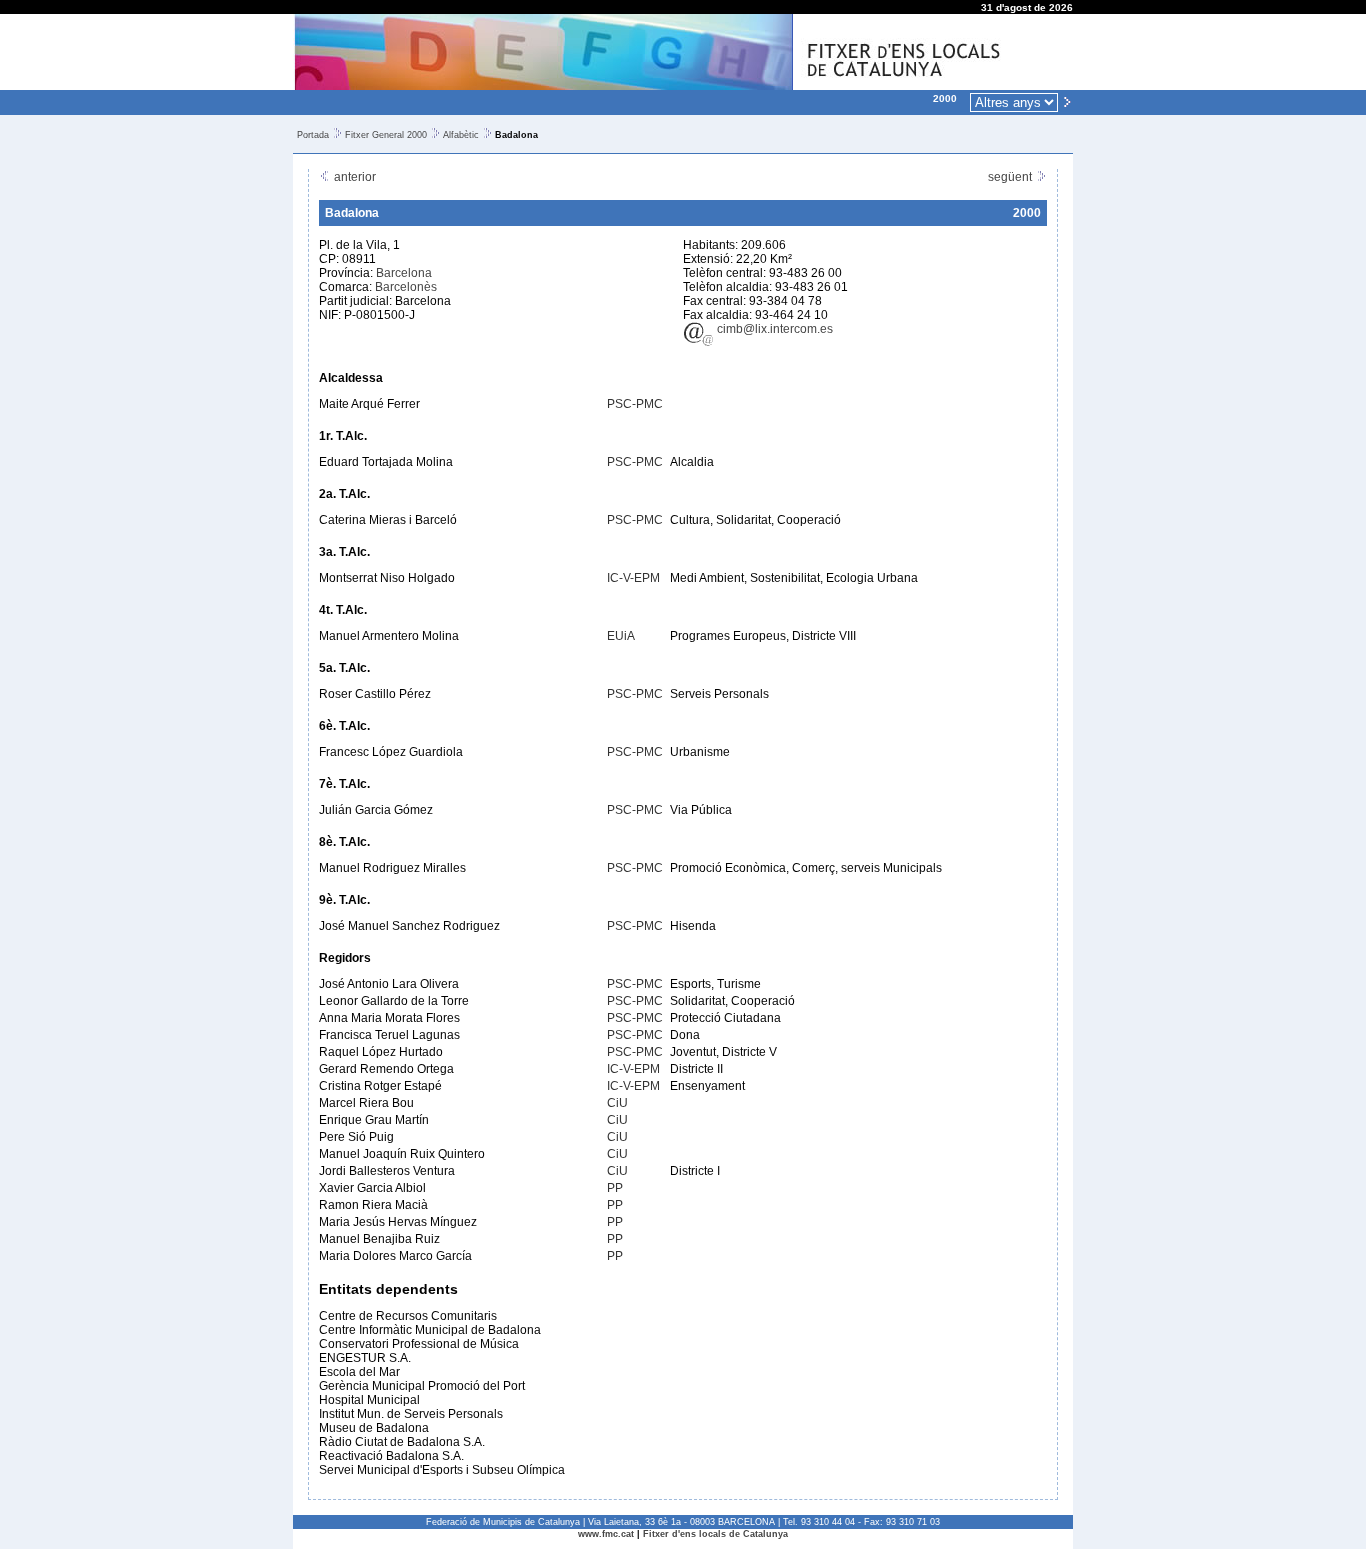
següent (1011, 177)
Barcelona (404, 273)
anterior (353, 177)
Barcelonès (406, 287)
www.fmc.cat (606, 1534)
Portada (313, 135)
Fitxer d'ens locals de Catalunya (715, 1534)
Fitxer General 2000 (386, 135)
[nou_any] (1067, 101)
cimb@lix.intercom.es (773, 329)
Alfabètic (461, 135)
